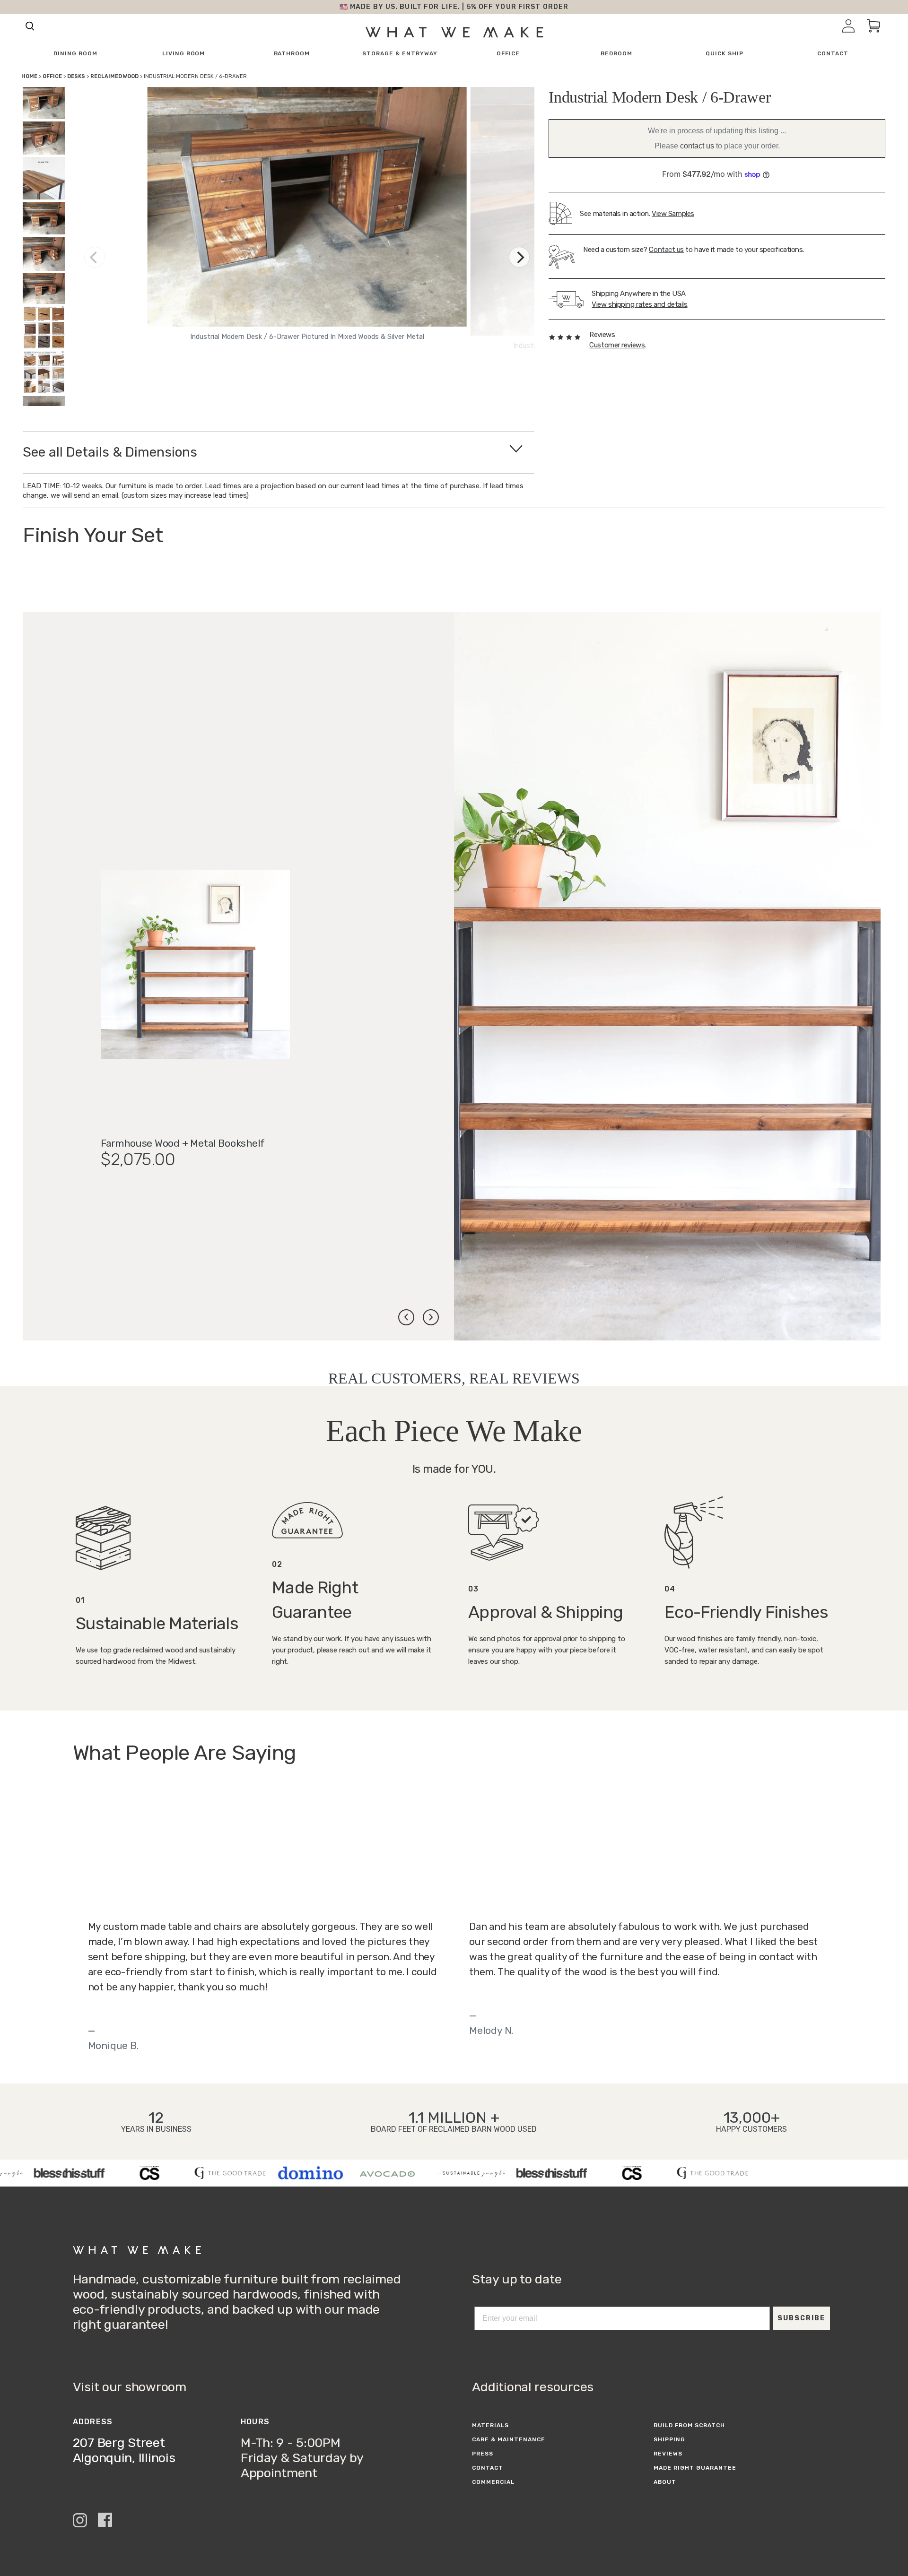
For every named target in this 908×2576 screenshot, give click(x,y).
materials (490, 2425)
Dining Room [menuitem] (75, 54)
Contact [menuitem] (833, 54)
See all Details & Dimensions (110, 452)
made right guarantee (695, 2468)
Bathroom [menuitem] (292, 54)
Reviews (668, 2454)
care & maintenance (508, 2439)
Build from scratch (689, 2425)
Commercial (493, 2482)
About (665, 2482)
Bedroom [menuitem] (616, 54)
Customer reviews (617, 345)
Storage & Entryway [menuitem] (400, 54)
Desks (76, 76)
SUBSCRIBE (801, 2318)
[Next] (519, 257)
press (483, 2454)
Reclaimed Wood (114, 76)
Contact (488, 2468)
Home (29, 76)
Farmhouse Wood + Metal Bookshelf (183, 1143)
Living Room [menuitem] (184, 54)
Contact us (666, 250)
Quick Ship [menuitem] (725, 54)
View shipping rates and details (639, 304)
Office (52, 76)
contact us (697, 146)
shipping (669, 2439)
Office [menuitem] (508, 54)
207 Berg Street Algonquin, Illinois (124, 2450)
